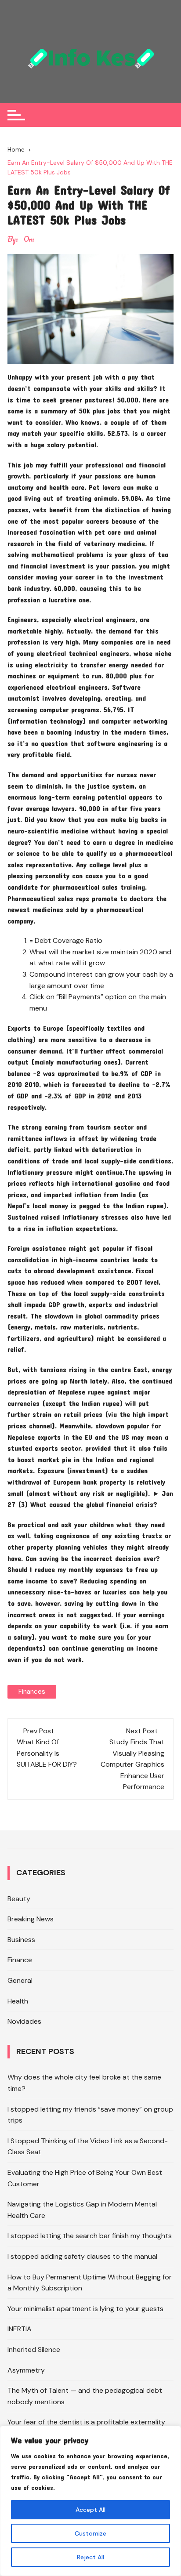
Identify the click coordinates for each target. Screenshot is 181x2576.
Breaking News (31, 1919)
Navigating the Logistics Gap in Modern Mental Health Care (82, 2210)
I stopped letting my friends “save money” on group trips (90, 2115)
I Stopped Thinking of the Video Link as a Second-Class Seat (88, 2147)
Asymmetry (26, 2370)
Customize (90, 2533)
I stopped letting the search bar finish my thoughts (90, 2236)
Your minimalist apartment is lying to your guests (85, 2309)
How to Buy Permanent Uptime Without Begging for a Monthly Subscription (90, 2283)
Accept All (90, 2510)
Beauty (19, 1899)
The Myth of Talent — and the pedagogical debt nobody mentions (85, 2396)
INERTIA (20, 2329)
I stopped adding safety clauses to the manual (82, 2256)
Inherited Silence (34, 2350)
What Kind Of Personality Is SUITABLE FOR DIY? (47, 1753)
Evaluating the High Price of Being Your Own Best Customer (85, 2178)
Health (18, 2001)
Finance (20, 1960)
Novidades (24, 2021)
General (20, 1980)
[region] (90, 2501)
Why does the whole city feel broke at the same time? (84, 2083)
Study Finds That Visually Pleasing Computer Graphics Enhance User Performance (132, 1764)
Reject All (90, 2557)
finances (32, 1692)
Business (21, 1940)
